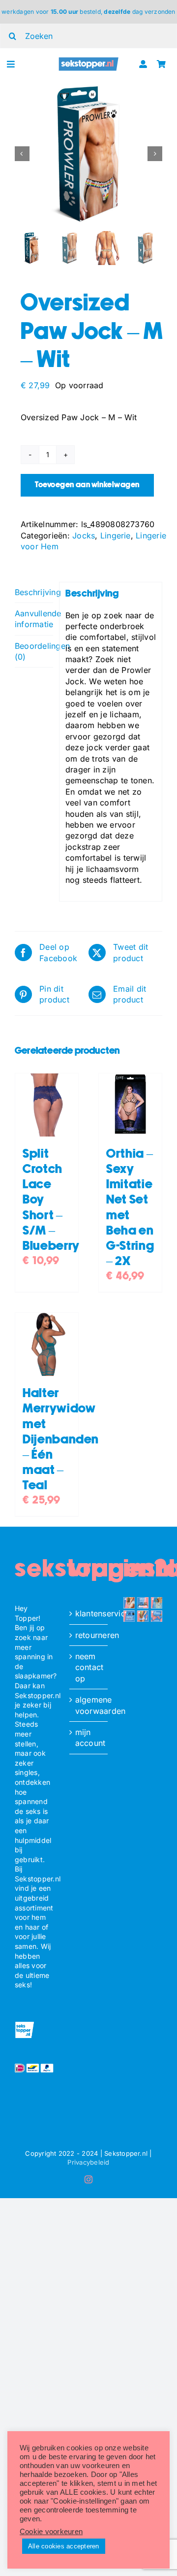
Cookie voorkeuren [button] (51, 2532)
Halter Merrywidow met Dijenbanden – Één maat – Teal (61, 1439)
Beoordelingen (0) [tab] (34, 651)
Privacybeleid (88, 2162)
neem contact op (89, 1667)
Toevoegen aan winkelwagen (87, 485)
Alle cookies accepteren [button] (64, 2546)
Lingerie (116, 535)
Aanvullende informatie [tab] (34, 619)
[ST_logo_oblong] (89, 61)
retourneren (89, 1635)
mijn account (89, 1738)
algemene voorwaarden (89, 1705)
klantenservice (89, 1613)
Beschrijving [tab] (34, 592)
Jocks (84, 535)
